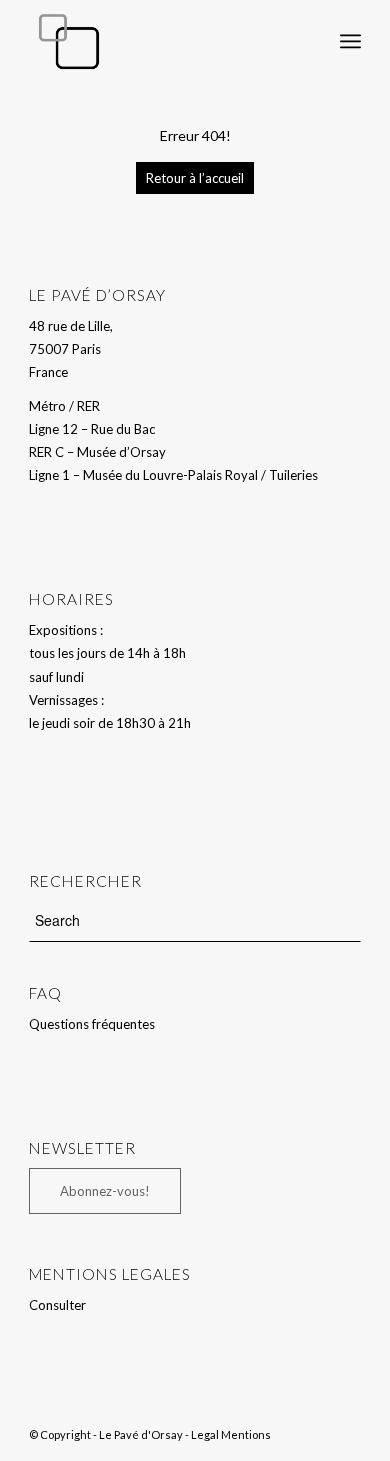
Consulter (57, 1305)
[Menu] (350, 41)
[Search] (306, 41)
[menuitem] (306, 41)
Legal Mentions (231, 1434)
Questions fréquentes (92, 1024)
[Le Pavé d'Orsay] (161, 41)
